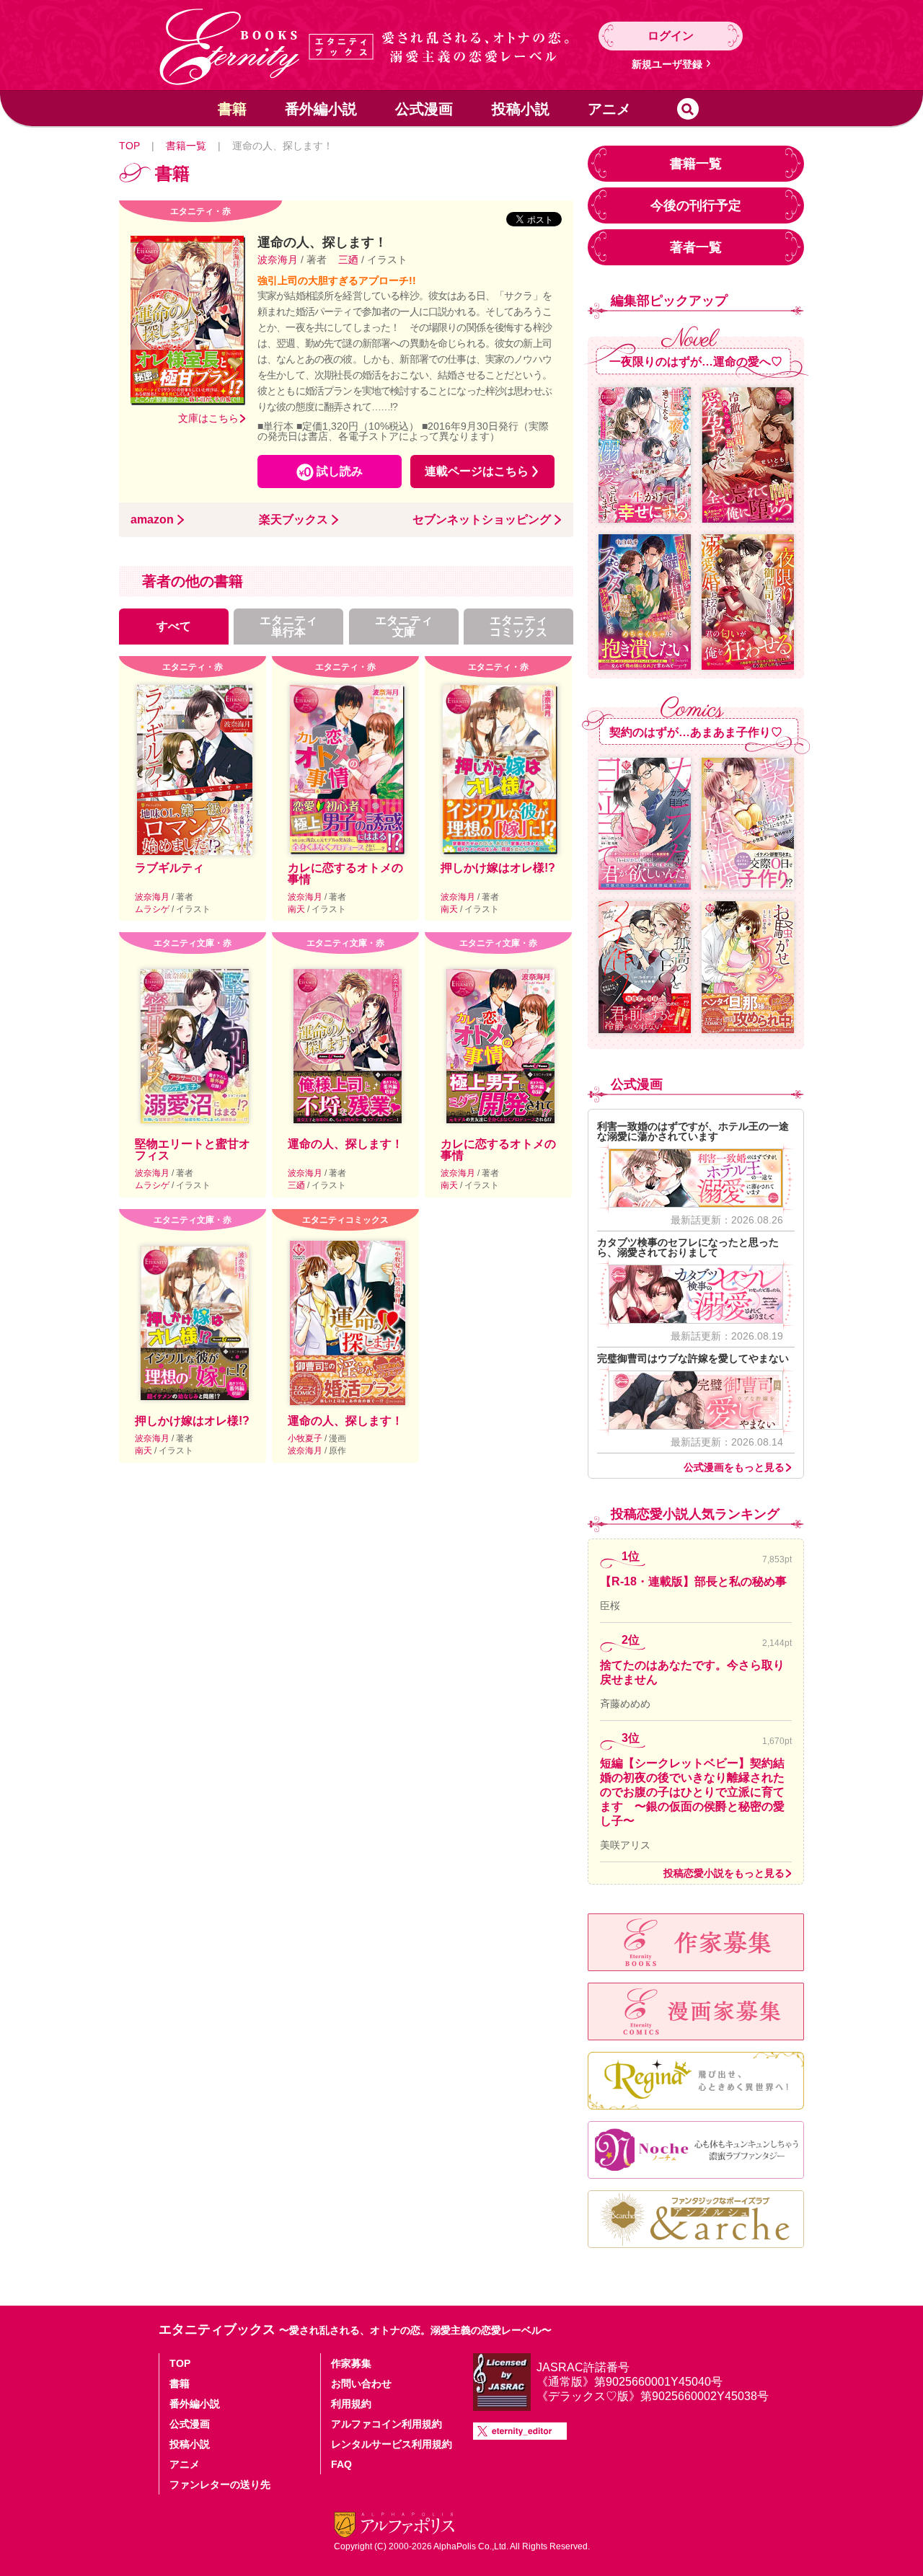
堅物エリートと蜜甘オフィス (193, 1150)
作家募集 (351, 2363)
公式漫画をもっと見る (734, 1467)
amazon (152, 520)
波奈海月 (279, 260)
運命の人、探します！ (345, 1144)
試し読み (340, 471)
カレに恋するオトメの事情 (345, 873)
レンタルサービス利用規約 (392, 2444)
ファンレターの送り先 (220, 2484)
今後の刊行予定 (696, 205)
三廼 (348, 260)
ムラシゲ (153, 909)
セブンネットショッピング (482, 520)
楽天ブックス (293, 520)
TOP (129, 146)
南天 (297, 909)
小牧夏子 (306, 1438)
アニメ (609, 109)
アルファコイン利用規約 (387, 2424)
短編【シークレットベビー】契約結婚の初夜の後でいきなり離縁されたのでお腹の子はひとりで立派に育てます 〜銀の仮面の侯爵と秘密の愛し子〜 (692, 1792)
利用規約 (351, 2404)
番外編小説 (321, 109)
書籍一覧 (186, 146)
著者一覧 (696, 247)
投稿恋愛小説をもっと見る (724, 1873)
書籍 (232, 109)
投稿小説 (521, 109)
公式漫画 (424, 109)
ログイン (671, 36)
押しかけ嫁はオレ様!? (498, 868)
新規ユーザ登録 (667, 64)
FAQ (341, 2464)
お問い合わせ (361, 2384)
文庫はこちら (208, 418)
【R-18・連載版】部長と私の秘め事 (693, 1581)
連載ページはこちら (477, 471)
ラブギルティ (169, 868)
